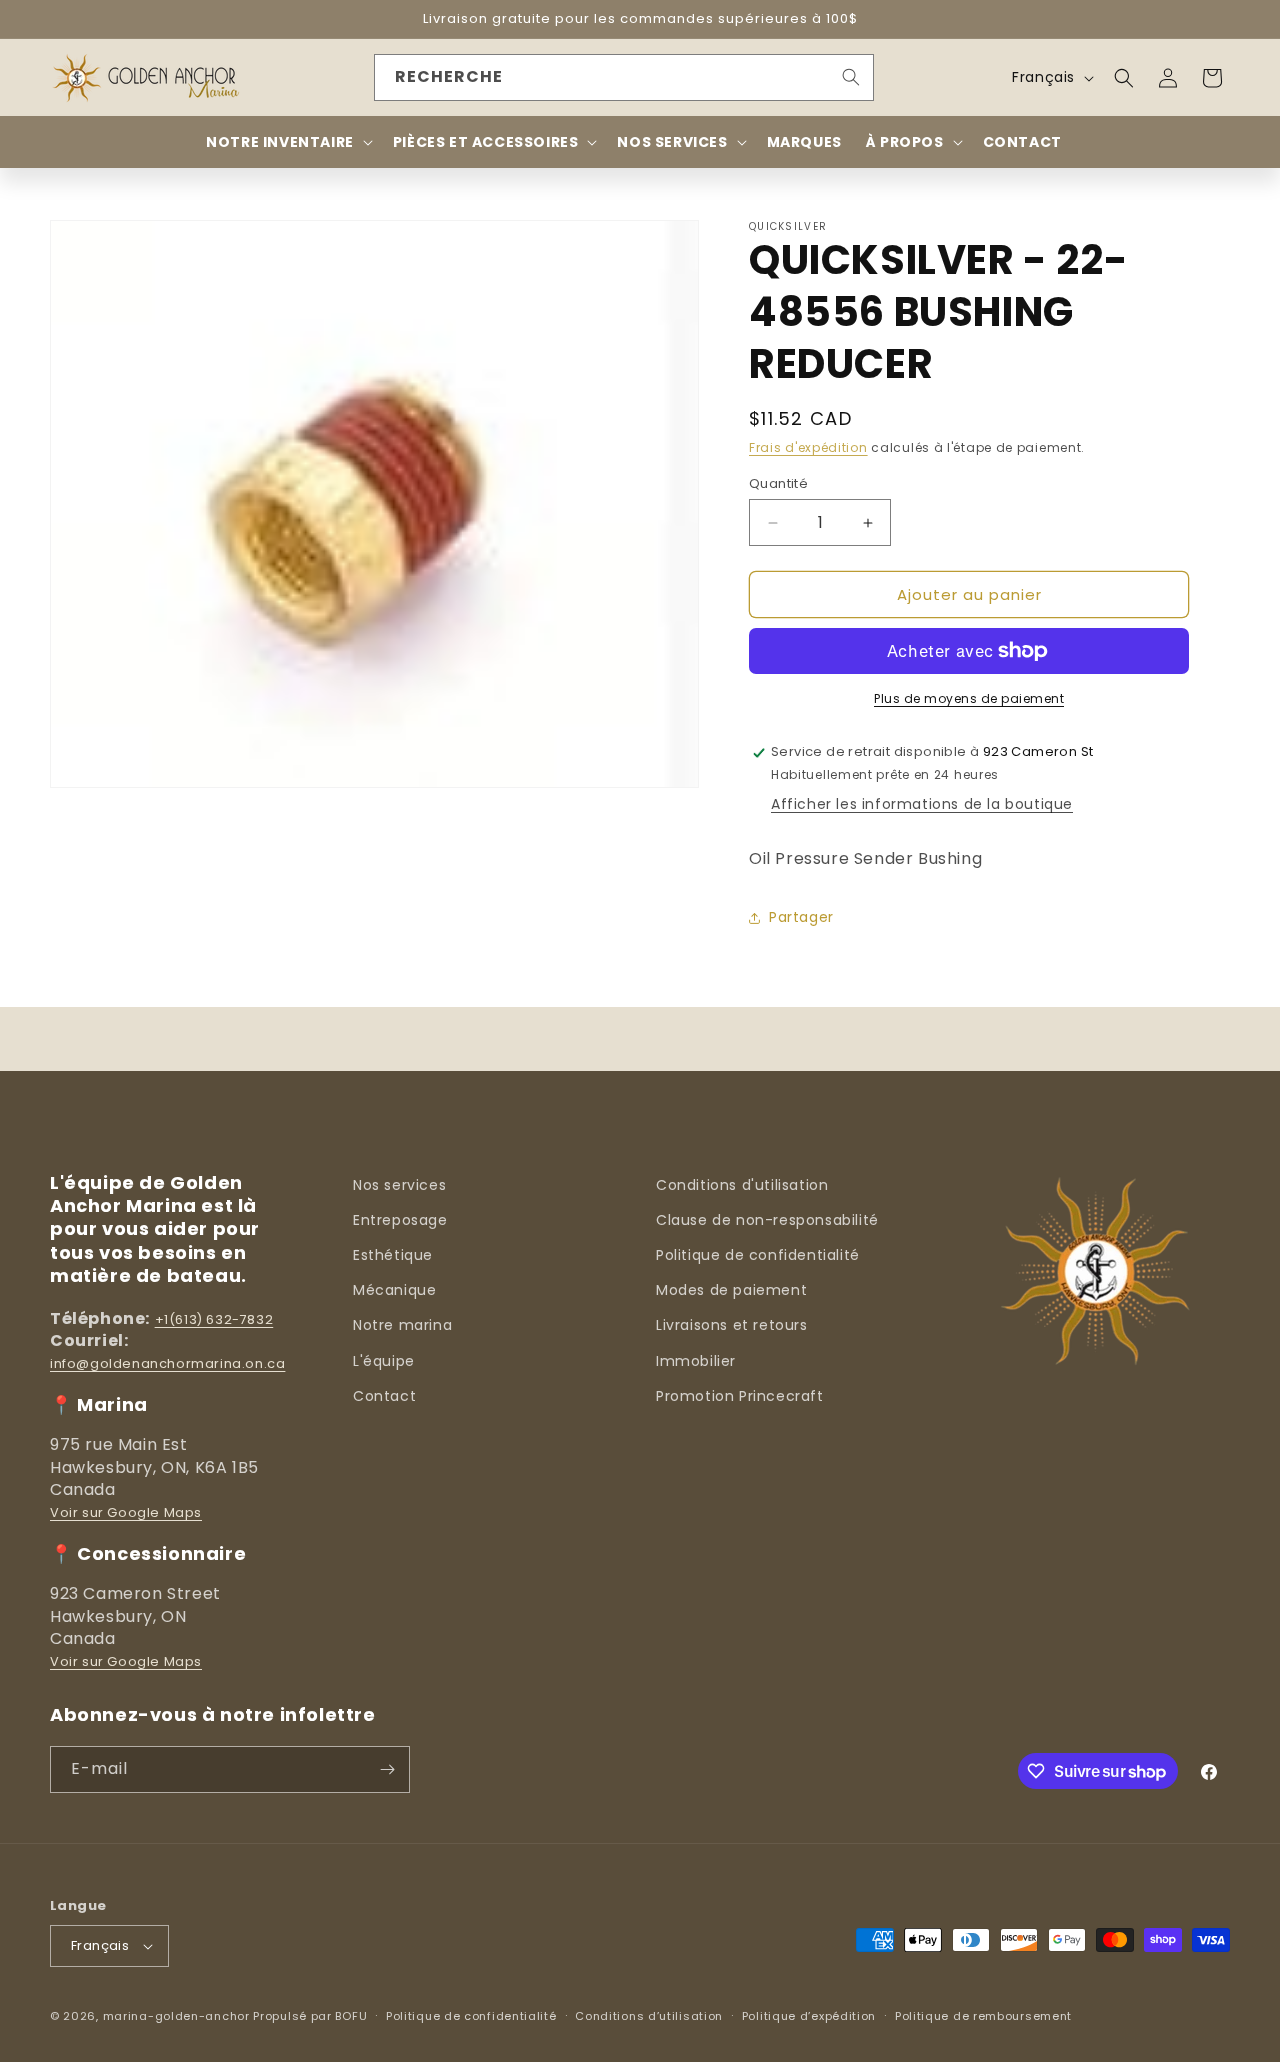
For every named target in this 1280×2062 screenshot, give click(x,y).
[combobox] (624, 77)
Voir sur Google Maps (126, 1512)
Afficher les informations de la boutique (922, 804)
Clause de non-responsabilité (767, 1220)
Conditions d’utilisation (649, 2016)
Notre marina (402, 1325)
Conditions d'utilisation (742, 1185)
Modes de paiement (731, 1290)
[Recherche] (851, 77)
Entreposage (400, 1220)
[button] (1124, 78)
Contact (384, 1396)
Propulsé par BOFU (310, 2016)
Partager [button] (801, 917)
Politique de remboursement (983, 2016)
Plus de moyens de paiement (969, 698)
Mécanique (394, 1290)
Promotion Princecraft (740, 1396)
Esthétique (393, 1255)
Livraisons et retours (732, 1325)
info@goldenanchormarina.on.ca (167, 1363)
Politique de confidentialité (758, 1255)
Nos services (399, 1185)
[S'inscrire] (387, 1769)
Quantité (778, 483)
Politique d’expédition (809, 2016)
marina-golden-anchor (176, 2016)
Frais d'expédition (808, 447)
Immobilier (696, 1361)
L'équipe (384, 1361)
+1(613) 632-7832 (214, 1319)
